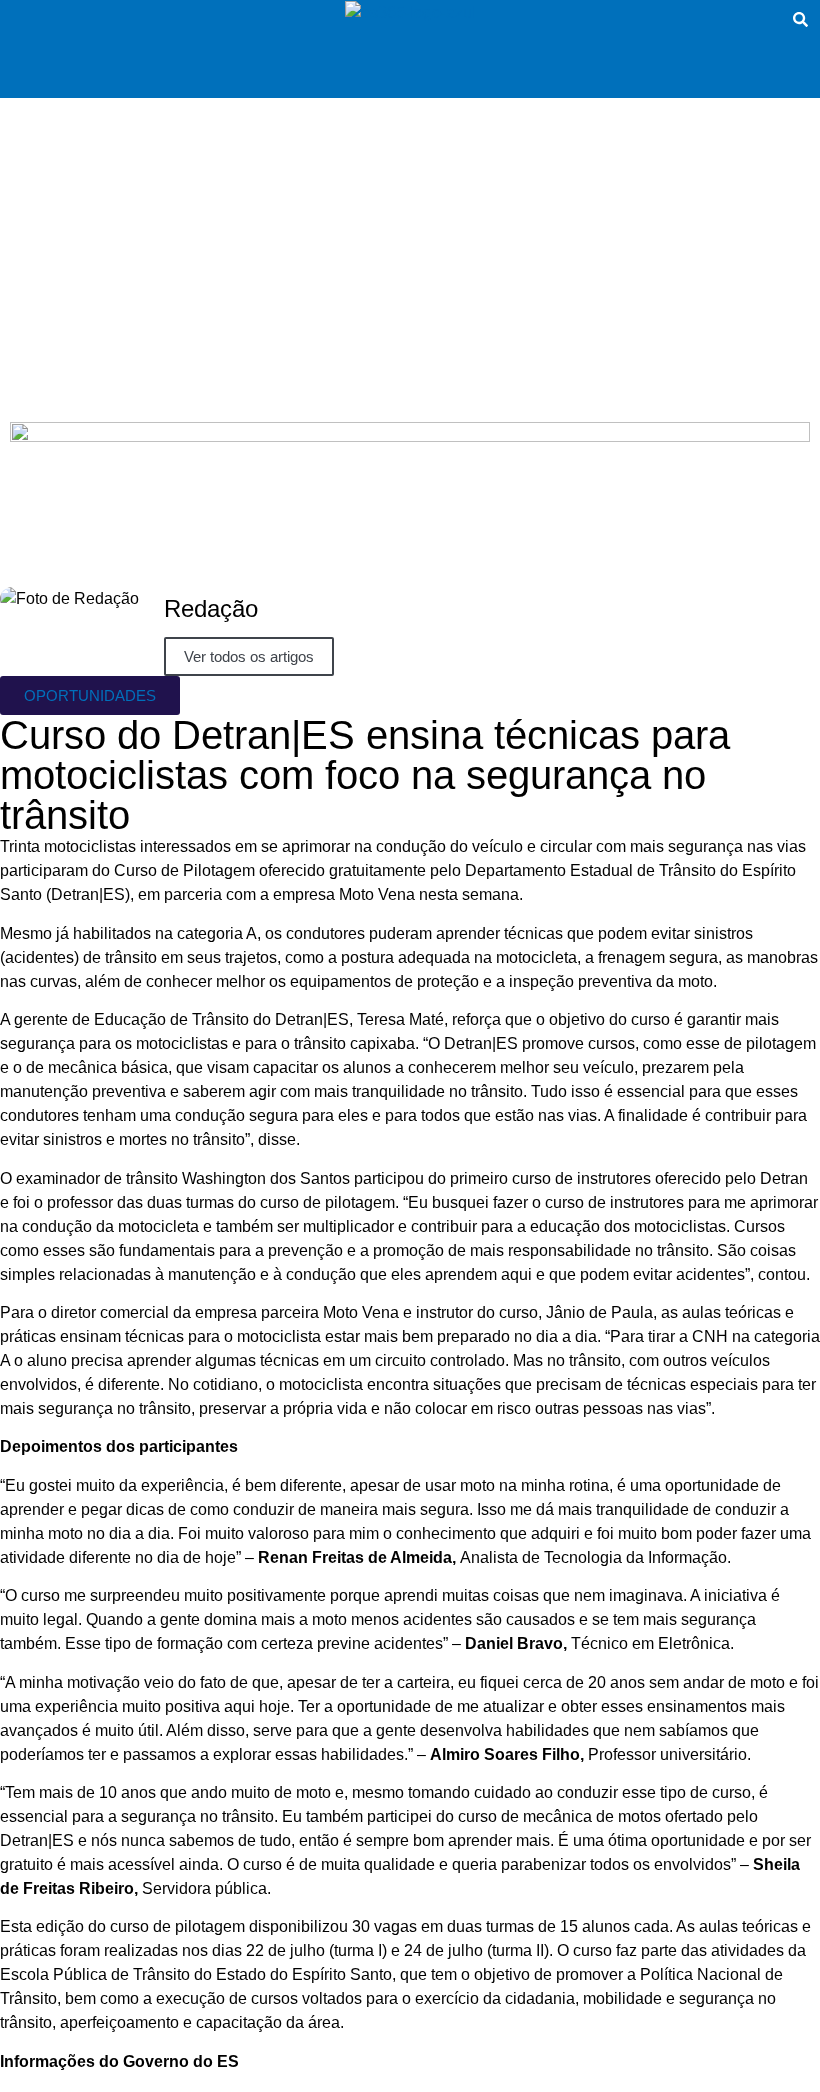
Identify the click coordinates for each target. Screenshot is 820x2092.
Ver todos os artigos (249, 656)
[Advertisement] (410, 248)
